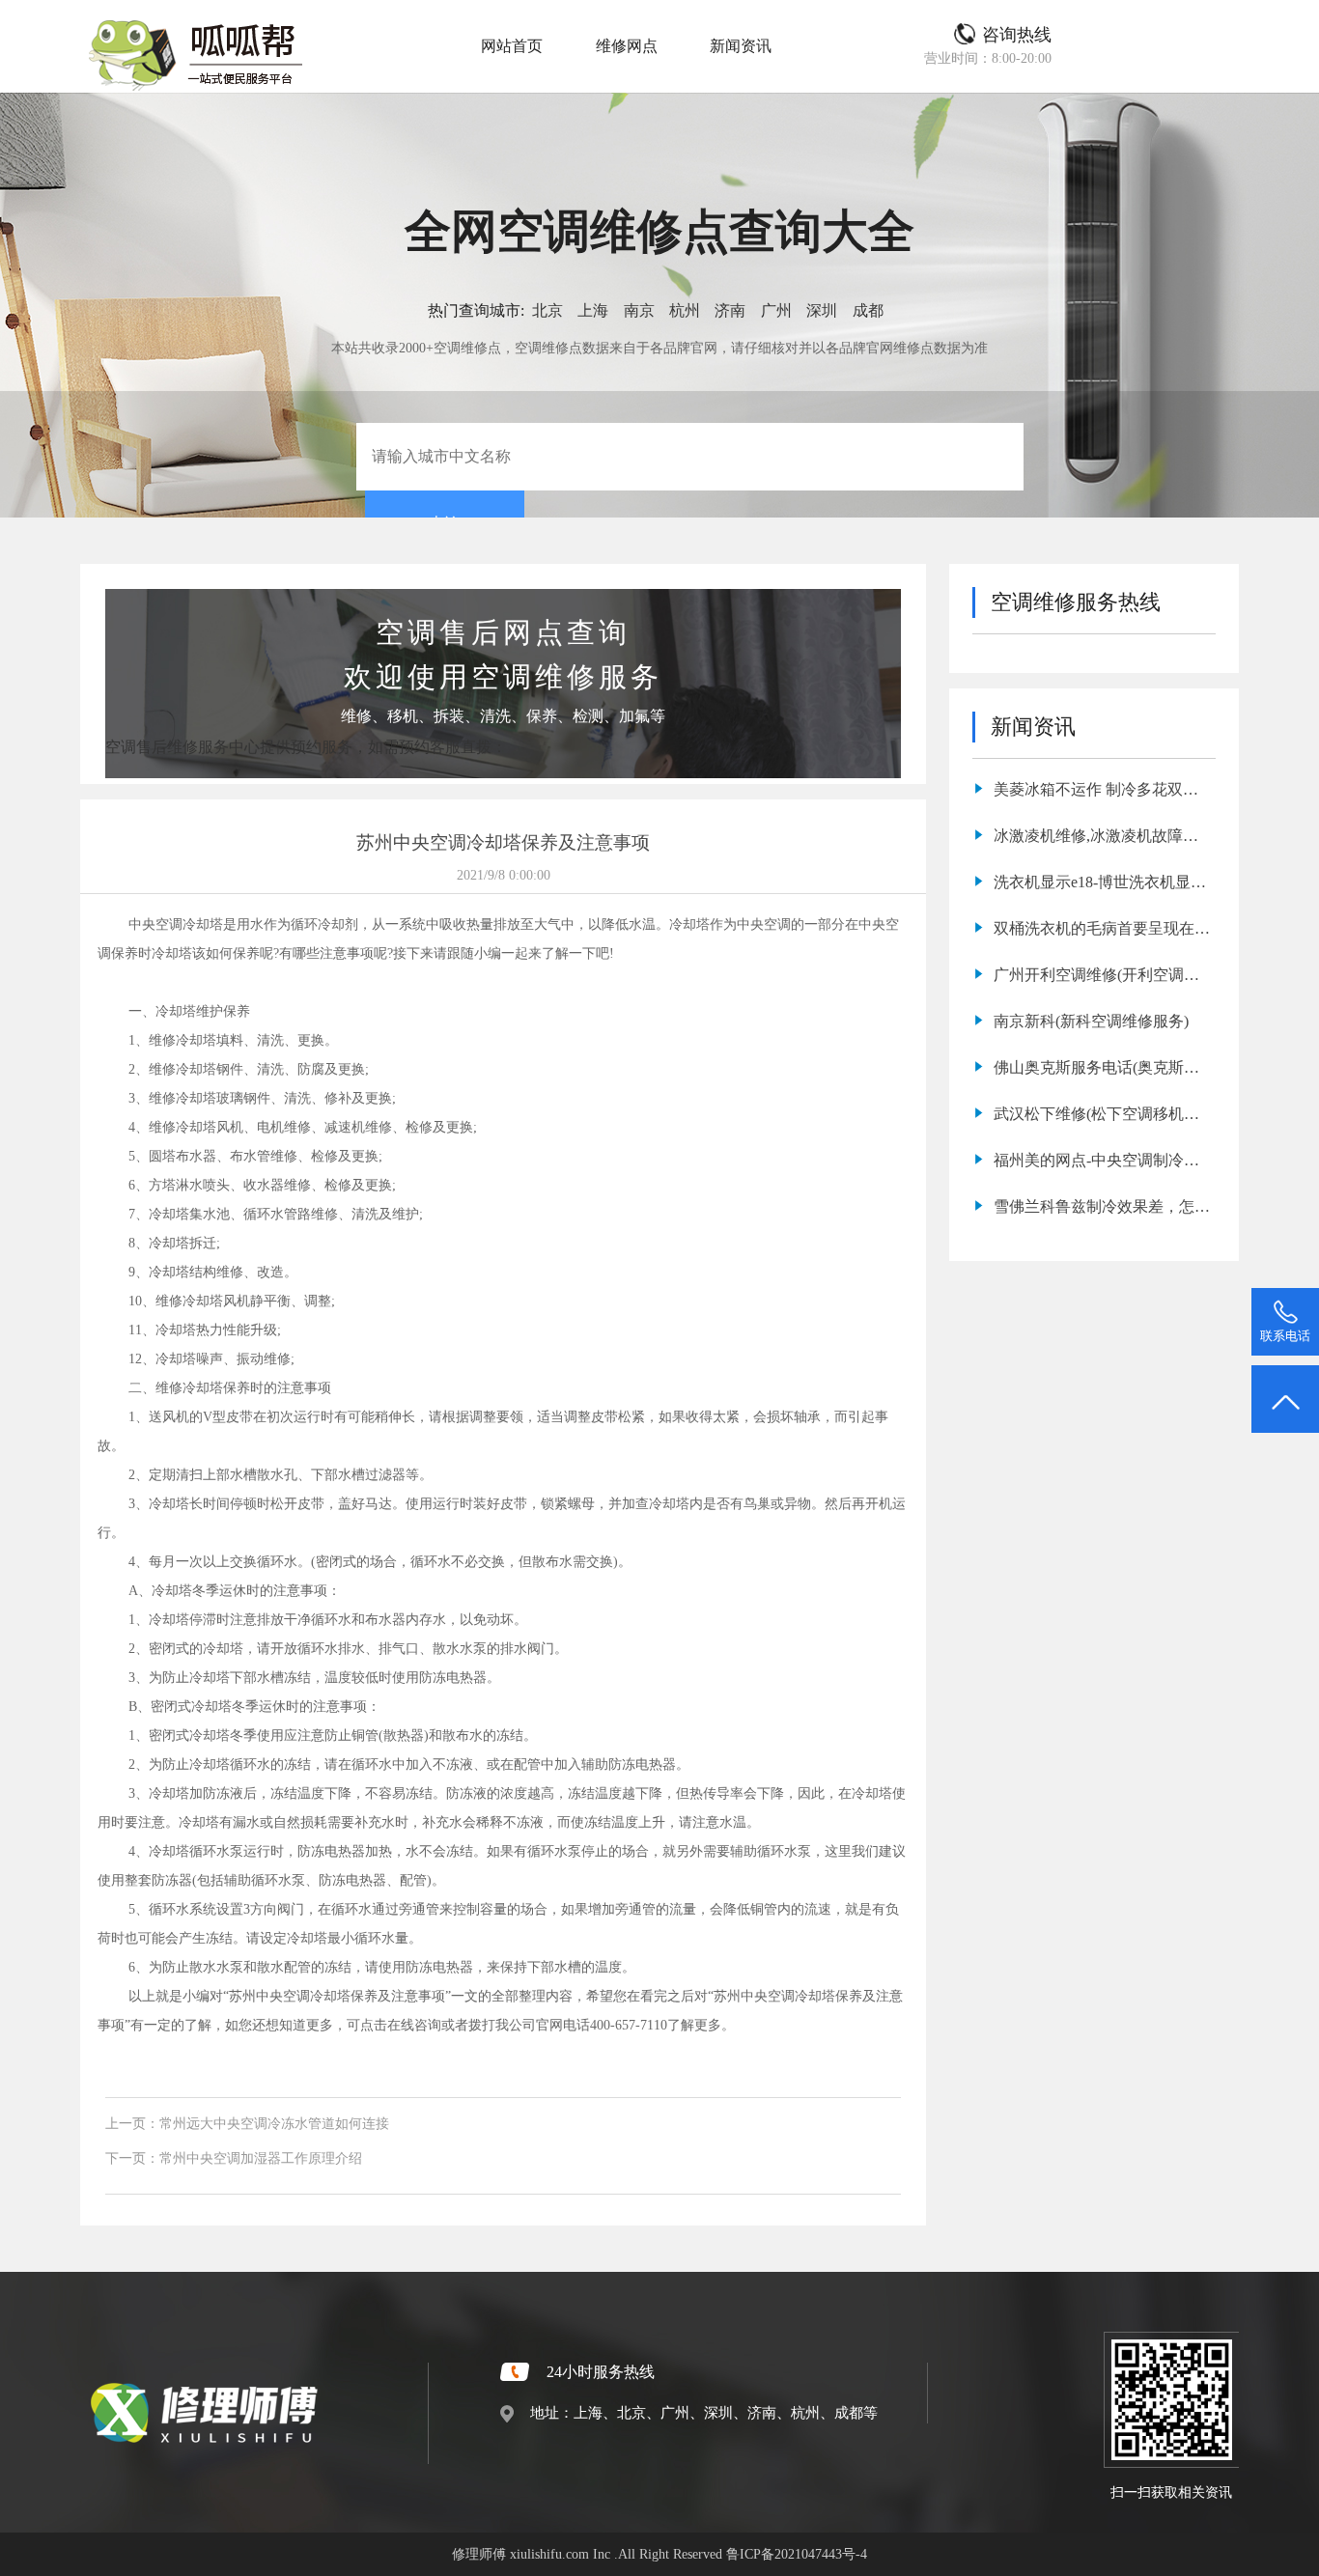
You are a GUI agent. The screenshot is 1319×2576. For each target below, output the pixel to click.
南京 (639, 310)
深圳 (822, 310)
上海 (593, 310)
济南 (730, 310)
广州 (776, 310)
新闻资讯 (741, 46)
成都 (868, 310)
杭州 (685, 310)
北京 (547, 310)
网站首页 (512, 46)
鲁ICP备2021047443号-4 (797, 2554)
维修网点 (627, 46)
